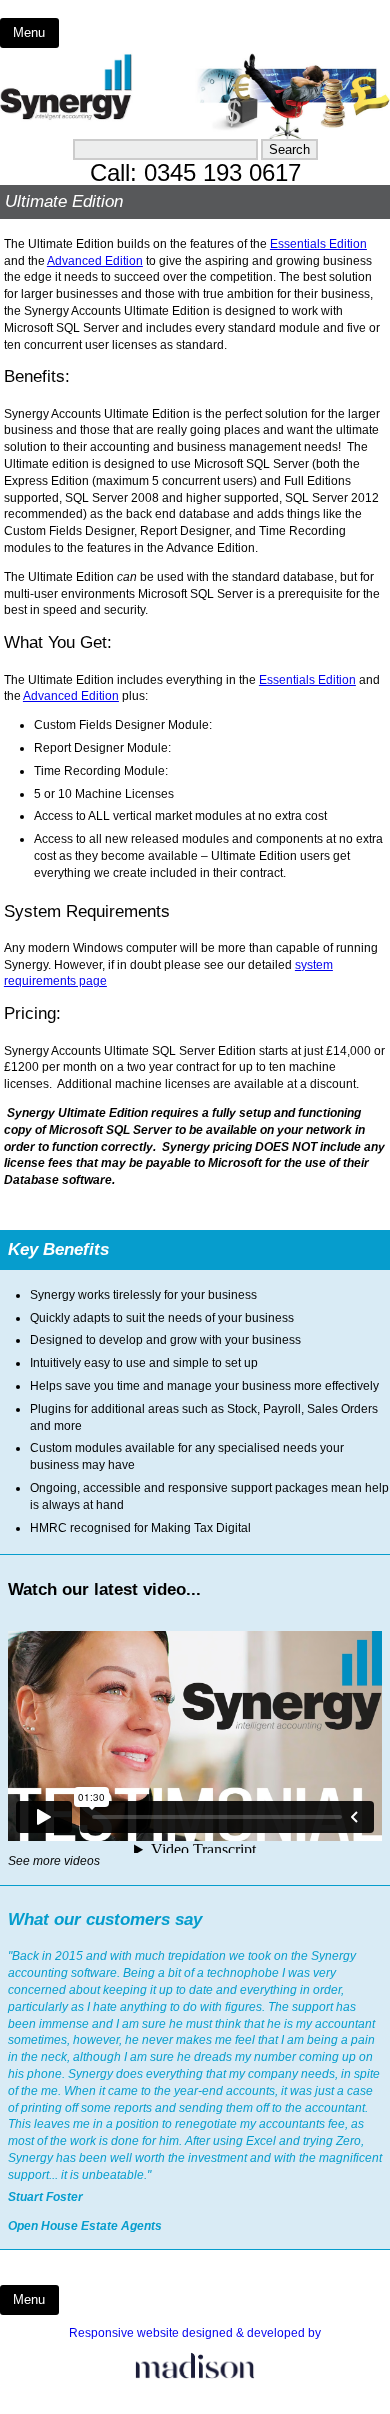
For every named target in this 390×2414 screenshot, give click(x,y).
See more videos (54, 1861)
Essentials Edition (318, 244)
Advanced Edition (95, 261)
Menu (29, 32)
